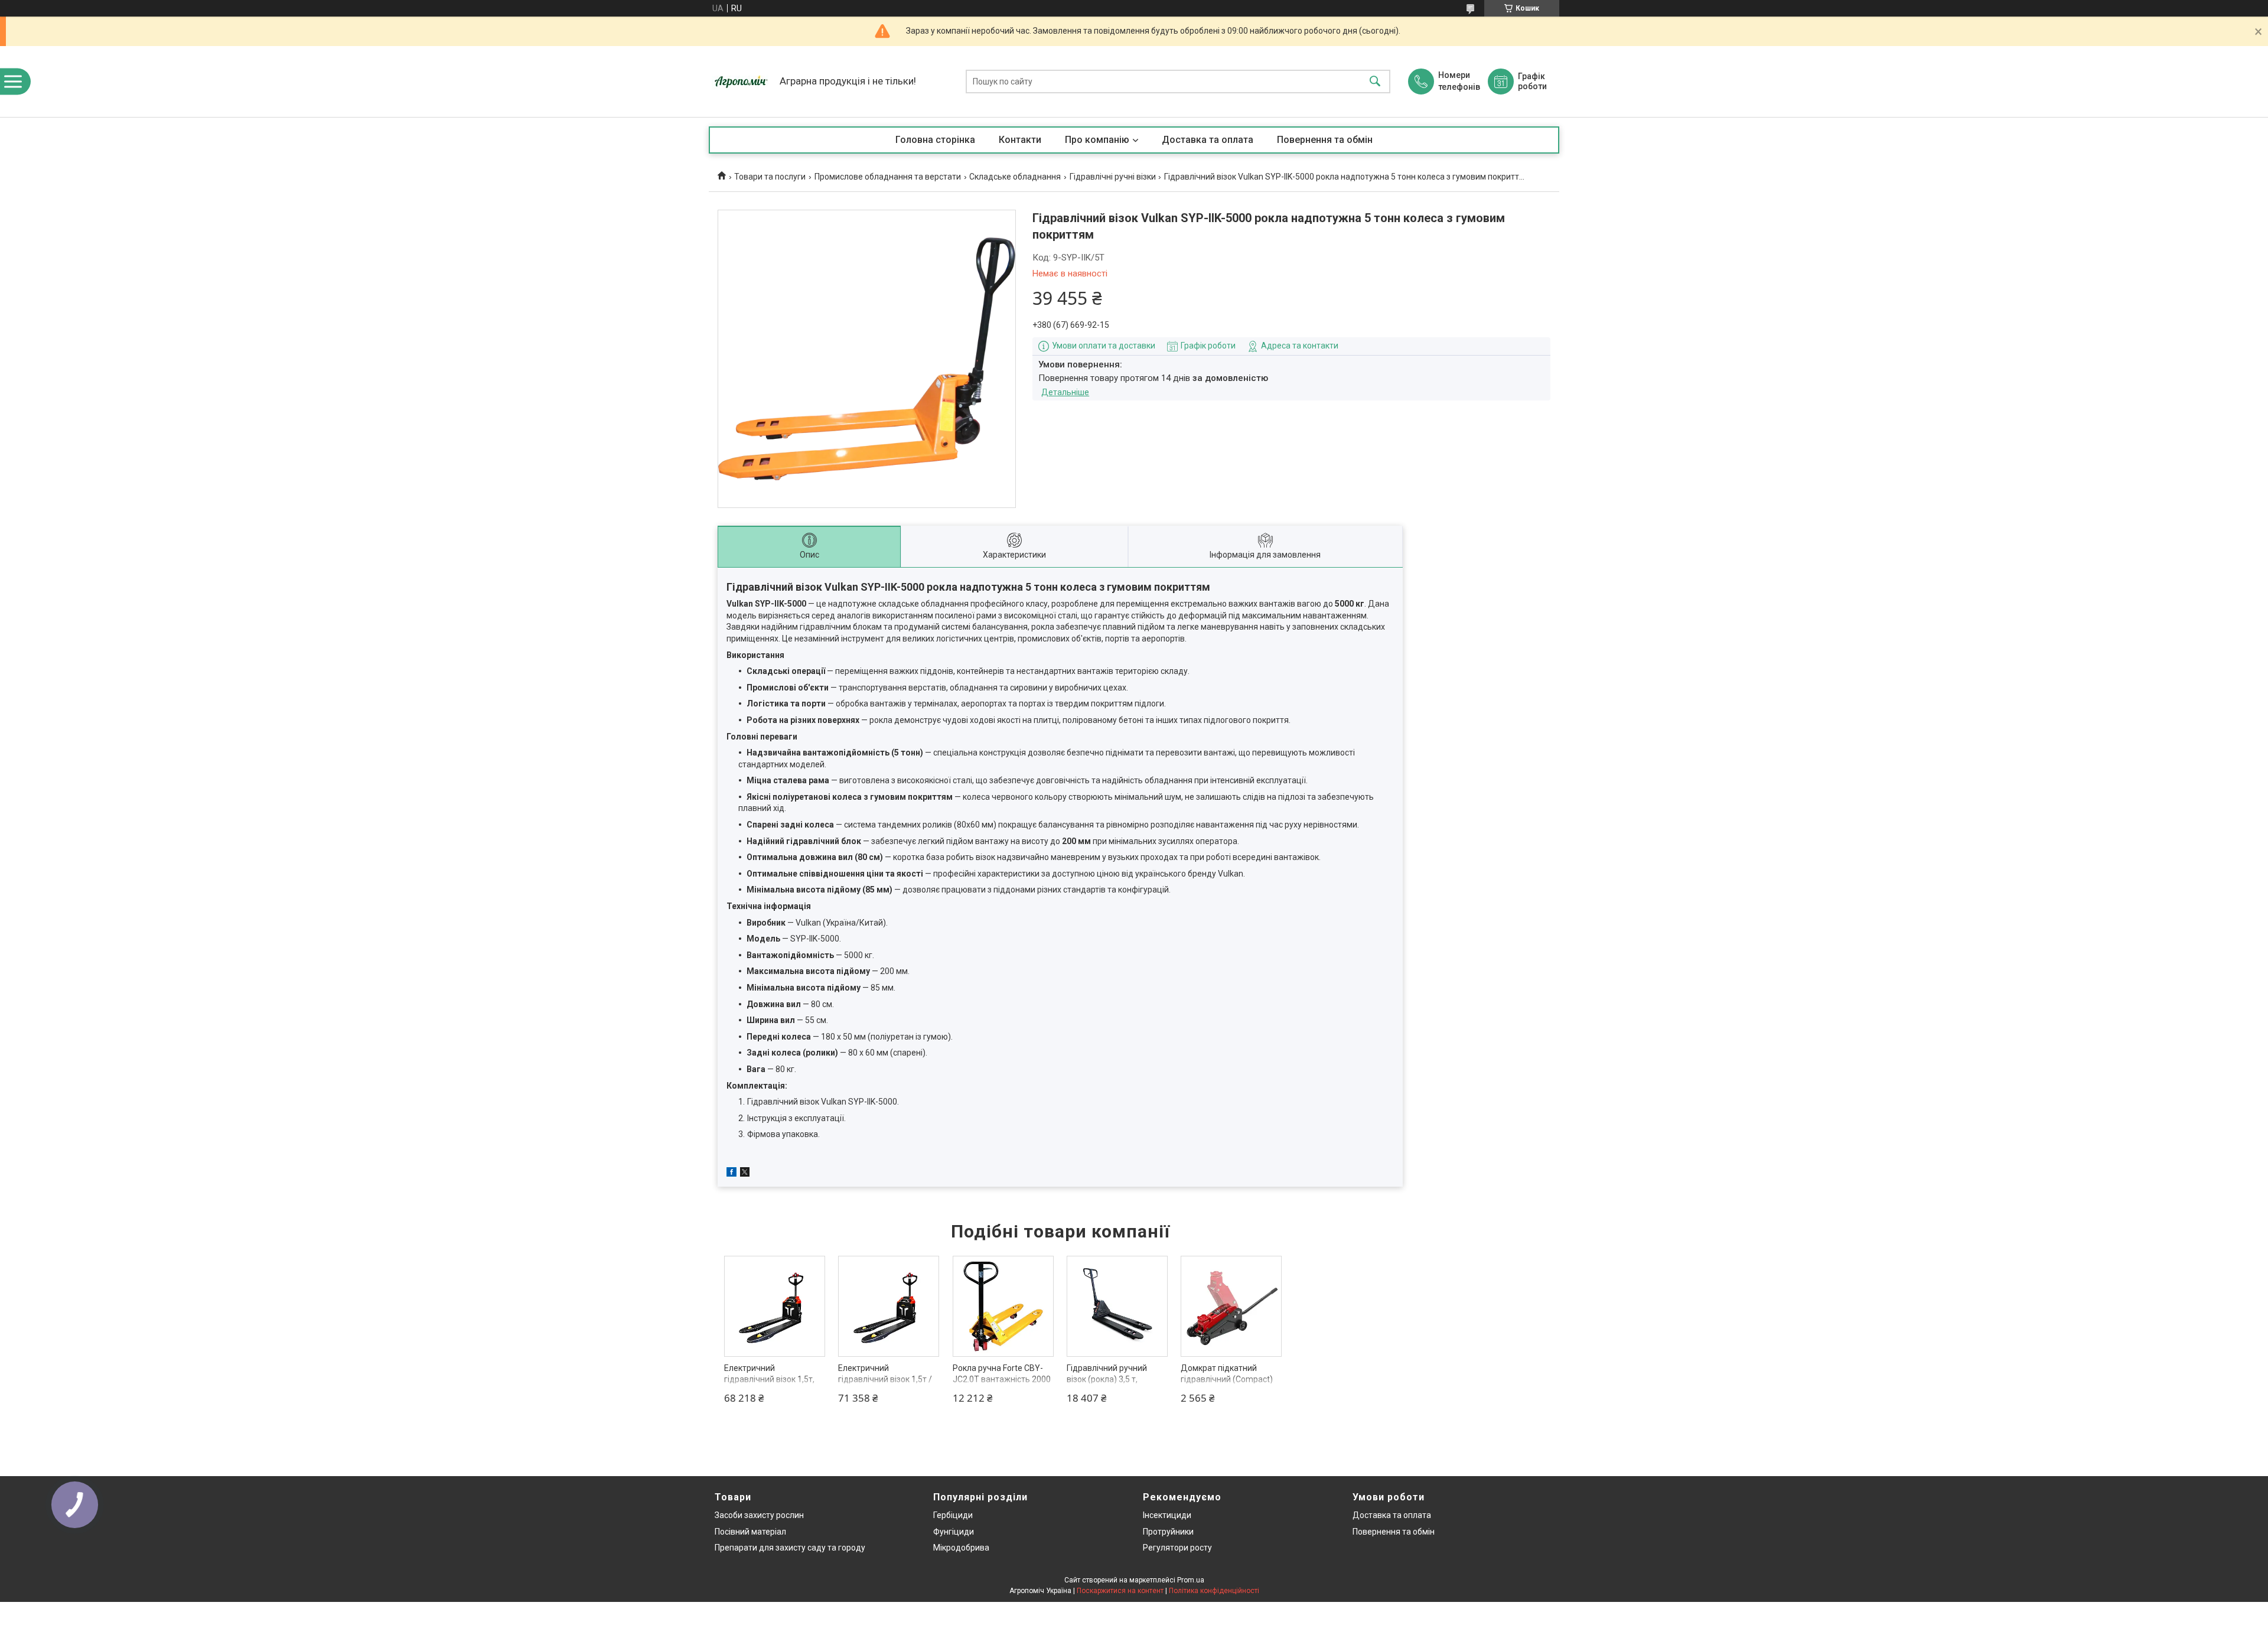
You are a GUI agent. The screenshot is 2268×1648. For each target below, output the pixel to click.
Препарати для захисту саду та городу (790, 1548)
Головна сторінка (935, 140)
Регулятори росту (1177, 1548)
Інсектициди (1167, 1515)
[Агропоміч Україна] (741, 82)
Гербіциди (953, 1515)
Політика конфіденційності (1214, 1591)
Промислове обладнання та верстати (888, 177)
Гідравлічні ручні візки (1113, 177)
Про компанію (1097, 140)
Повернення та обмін (1325, 140)
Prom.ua (1191, 1580)
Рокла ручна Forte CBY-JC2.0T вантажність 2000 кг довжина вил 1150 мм (1002, 1380)
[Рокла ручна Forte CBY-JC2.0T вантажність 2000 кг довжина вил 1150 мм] (1003, 1306)
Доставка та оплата (1208, 140)
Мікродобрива (961, 1548)
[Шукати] (1375, 82)
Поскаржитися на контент (1120, 1591)
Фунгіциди (954, 1532)
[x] (745, 1174)
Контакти (1020, 140)
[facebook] (731, 1174)
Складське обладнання (1015, 177)
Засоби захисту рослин (759, 1515)
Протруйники (1168, 1532)
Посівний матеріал (750, 1532)
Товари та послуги (770, 177)
